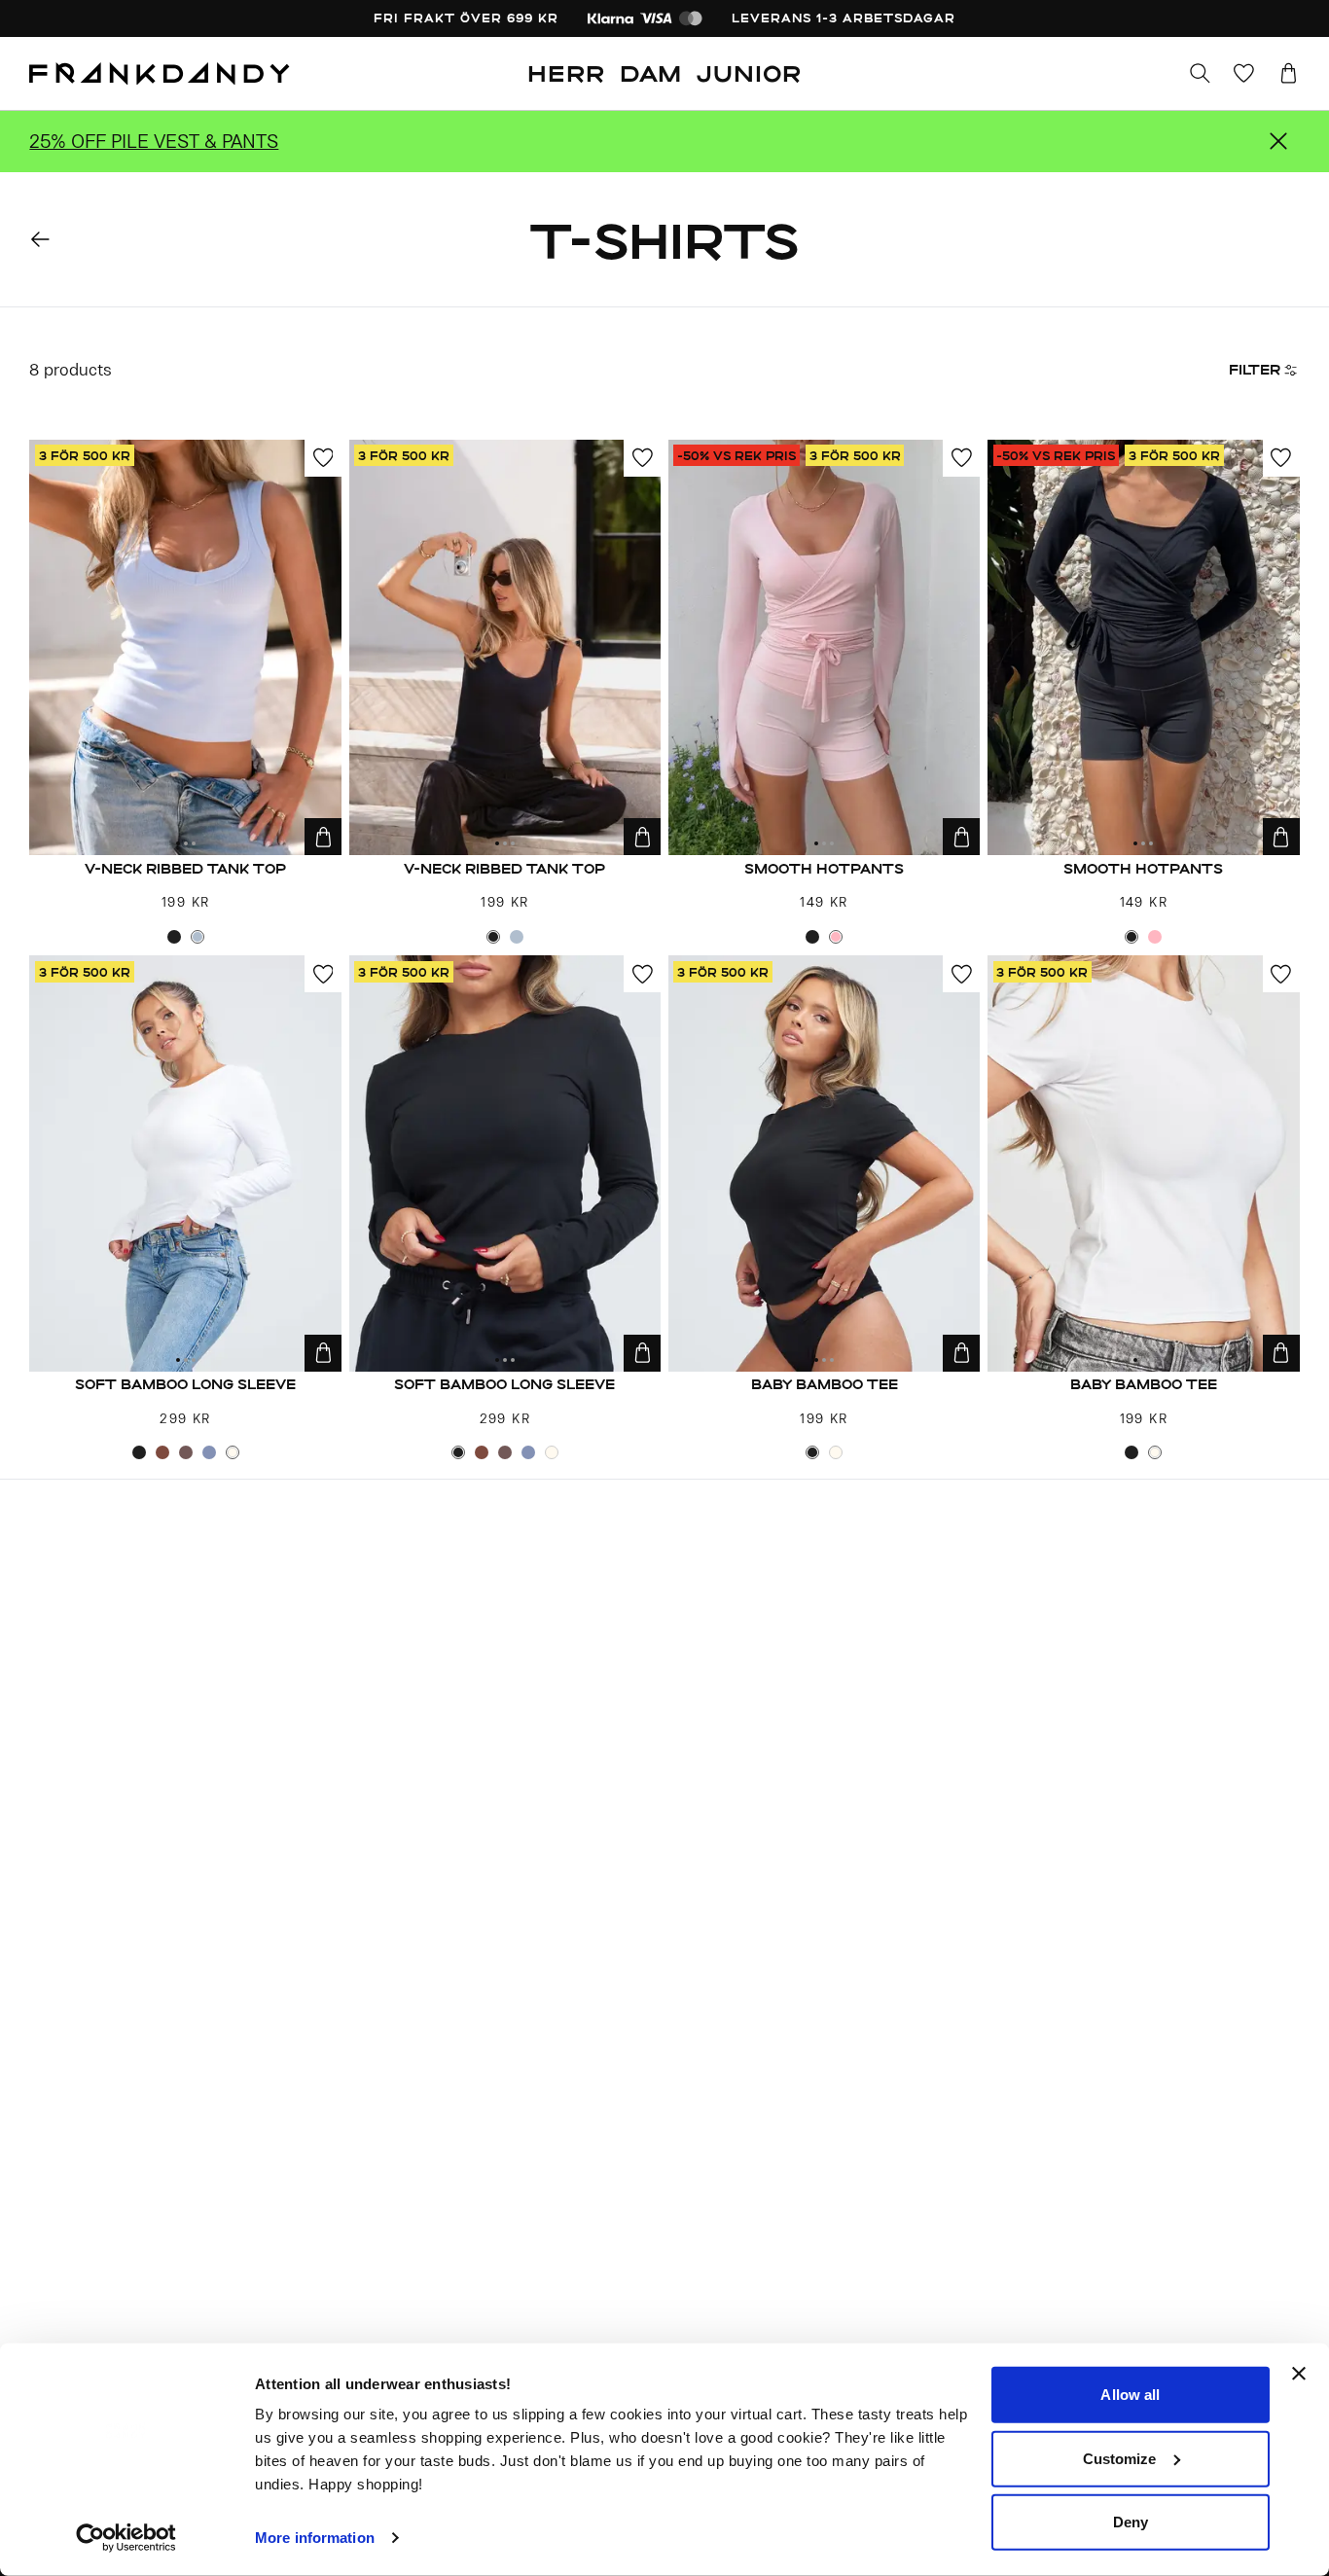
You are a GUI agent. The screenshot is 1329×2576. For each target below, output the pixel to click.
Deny (1131, 2522)
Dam (651, 73)
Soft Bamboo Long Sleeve (185, 1384)
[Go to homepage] (160, 74)
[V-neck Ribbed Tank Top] (185, 648)
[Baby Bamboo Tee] (825, 1163)
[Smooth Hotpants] (825, 648)
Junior (749, 73)
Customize (1120, 2458)
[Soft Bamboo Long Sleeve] (185, 1163)
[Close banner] (1299, 2374)
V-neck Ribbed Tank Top (185, 868)
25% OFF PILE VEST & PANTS (154, 141)
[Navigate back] (40, 240)
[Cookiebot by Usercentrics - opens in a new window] (126, 2538)
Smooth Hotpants (824, 868)
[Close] (1278, 141)
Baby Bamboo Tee (825, 1384)
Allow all (1130, 2395)
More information (315, 2538)
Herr (566, 73)
